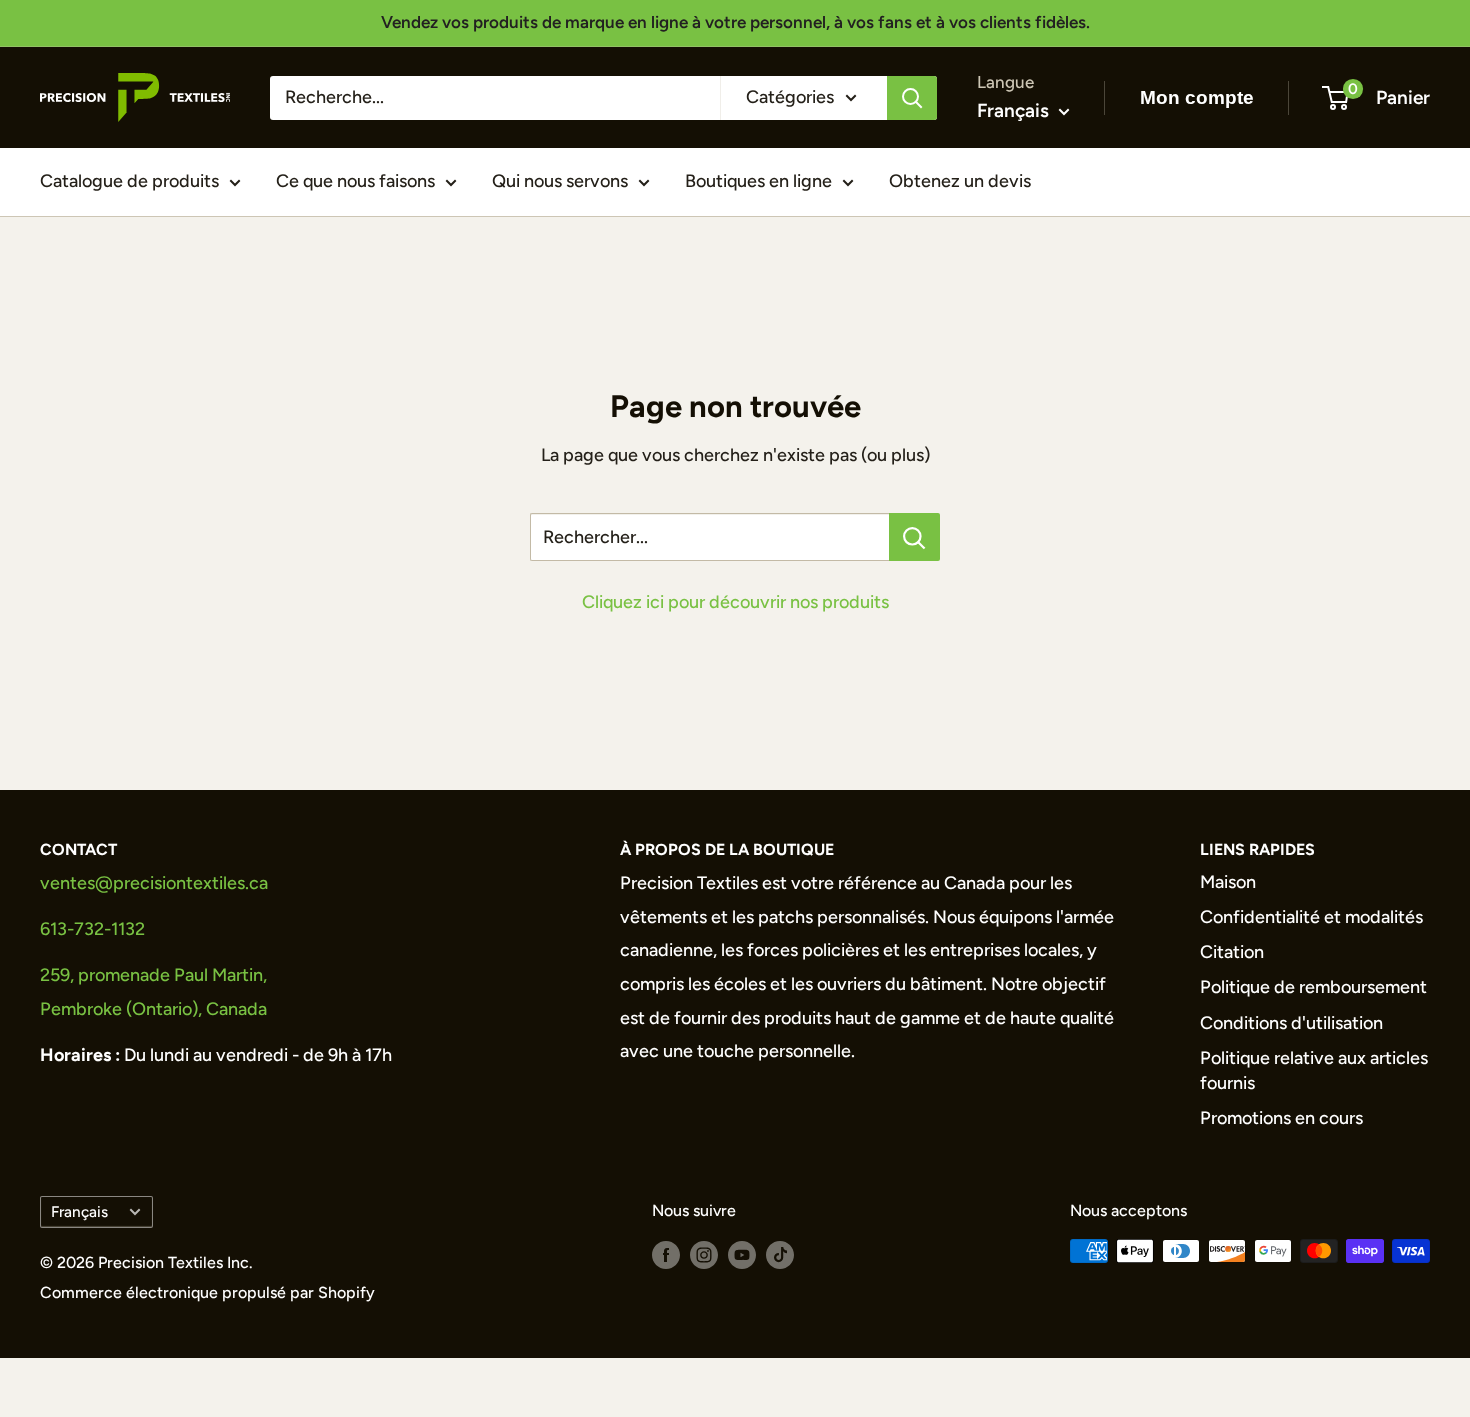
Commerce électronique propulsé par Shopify (207, 1292)
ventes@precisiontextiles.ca (154, 883)
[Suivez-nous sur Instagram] (704, 1254)
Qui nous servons (560, 181)
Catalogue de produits (129, 181)
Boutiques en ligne (758, 181)
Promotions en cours (1281, 1118)
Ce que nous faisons (355, 181)
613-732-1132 (92, 929)
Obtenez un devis (960, 181)
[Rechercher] (912, 97)
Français (79, 1211)
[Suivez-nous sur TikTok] (780, 1254)
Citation (1232, 952)
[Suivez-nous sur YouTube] (742, 1254)
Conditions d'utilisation (1291, 1023)
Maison (1228, 882)
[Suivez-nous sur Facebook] (666, 1254)
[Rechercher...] (914, 537)
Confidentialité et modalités (1311, 917)
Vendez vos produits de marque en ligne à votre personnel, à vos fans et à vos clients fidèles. (735, 22)
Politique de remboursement (1313, 987)
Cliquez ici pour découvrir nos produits (735, 602)
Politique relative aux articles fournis (1314, 1070)
